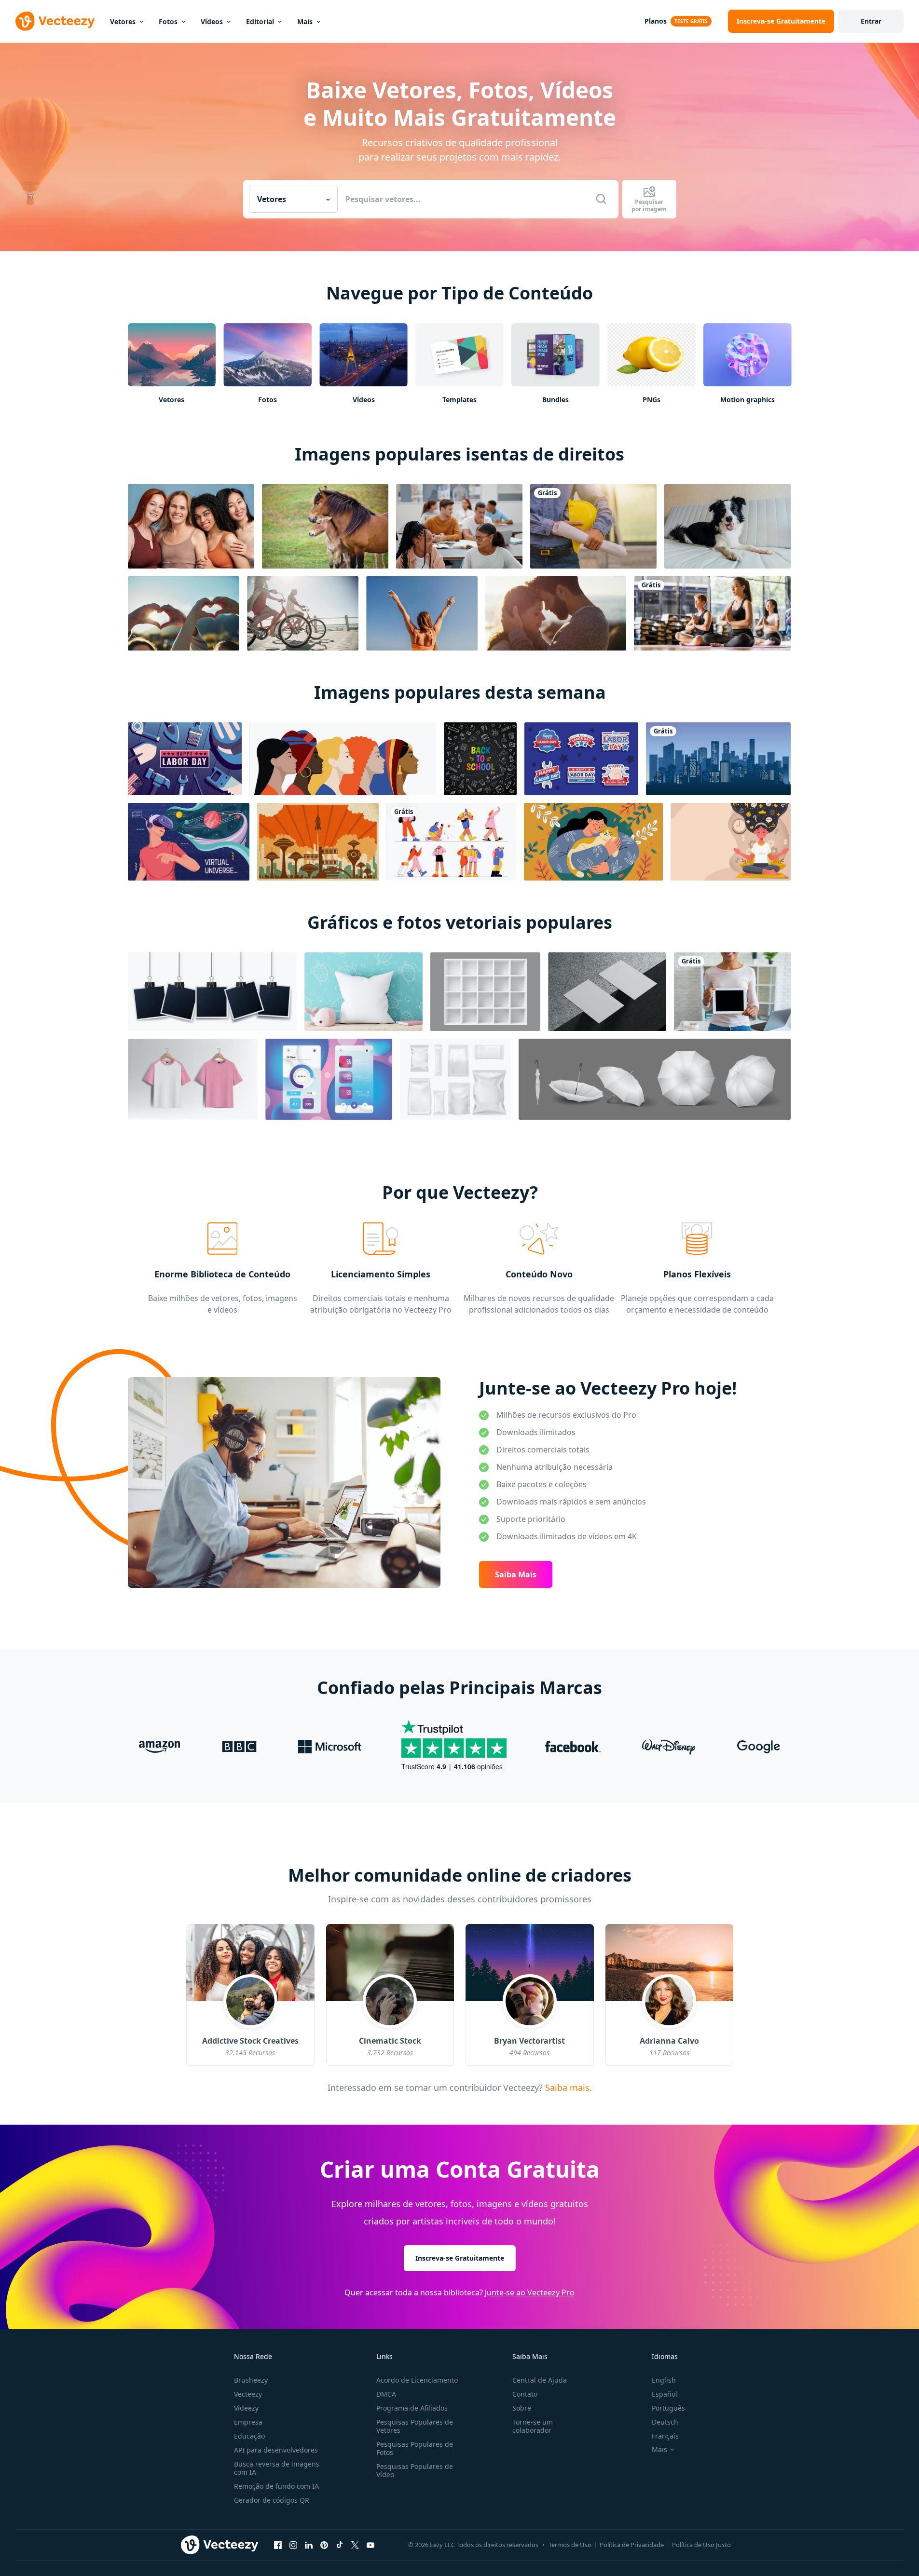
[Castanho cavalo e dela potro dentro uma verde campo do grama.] (325, 526)
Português (668, 2408)
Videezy (246, 2408)
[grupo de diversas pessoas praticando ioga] (712, 613)
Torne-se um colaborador (533, 2426)
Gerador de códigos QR (272, 2500)
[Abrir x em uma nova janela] (355, 2545)
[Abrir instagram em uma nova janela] (293, 2545)
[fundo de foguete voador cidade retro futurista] (318, 842)
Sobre (522, 2408)
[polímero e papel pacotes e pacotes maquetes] (455, 1079)
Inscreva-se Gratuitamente (460, 2258)
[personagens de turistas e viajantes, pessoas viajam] (451, 842)
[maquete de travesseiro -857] (363, 992)
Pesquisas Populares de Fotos (415, 2448)
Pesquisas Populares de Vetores (415, 2426)
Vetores (123, 21)
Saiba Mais (516, 1574)
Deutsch (665, 2422)
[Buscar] (601, 199)
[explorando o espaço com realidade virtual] (189, 842)
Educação (249, 2436)
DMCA (386, 2394)
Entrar (871, 21)
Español (665, 2394)
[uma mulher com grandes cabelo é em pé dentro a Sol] (422, 613)
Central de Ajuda (540, 2380)
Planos (656, 21)
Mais (305, 21)
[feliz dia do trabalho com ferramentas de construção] (185, 759)
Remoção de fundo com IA (276, 2486)
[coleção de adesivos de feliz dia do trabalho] (581, 759)
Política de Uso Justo (701, 2545)
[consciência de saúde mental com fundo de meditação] (731, 842)
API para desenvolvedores (276, 2450)
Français (665, 2436)
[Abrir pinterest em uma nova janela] (324, 2545)
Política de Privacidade (632, 2545)
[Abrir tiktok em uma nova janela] (340, 2545)
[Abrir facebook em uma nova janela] (278, 2545)
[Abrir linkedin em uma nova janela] (309, 2545)
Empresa (248, 2422)
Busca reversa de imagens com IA (277, 2468)
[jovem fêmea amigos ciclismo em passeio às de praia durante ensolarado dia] (303, 613)
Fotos (168, 21)
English (664, 2380)
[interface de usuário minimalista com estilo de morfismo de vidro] (329, 1079)
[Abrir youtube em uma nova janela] (370, 2545)
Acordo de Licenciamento (417, 2380)
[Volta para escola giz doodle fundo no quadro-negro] (480, 759)
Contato (525, 2394)
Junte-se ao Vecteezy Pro (530, 2292)
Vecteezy (248, 2394)
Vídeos (212, 21)
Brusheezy (251, 2380)
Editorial (260, 21)
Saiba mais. (567, 2087)
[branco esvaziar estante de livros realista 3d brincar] (485, 992)
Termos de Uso (570, 2545)
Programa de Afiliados (412, 2408)
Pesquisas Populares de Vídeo (415, 2470)
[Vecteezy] (55, 21)
